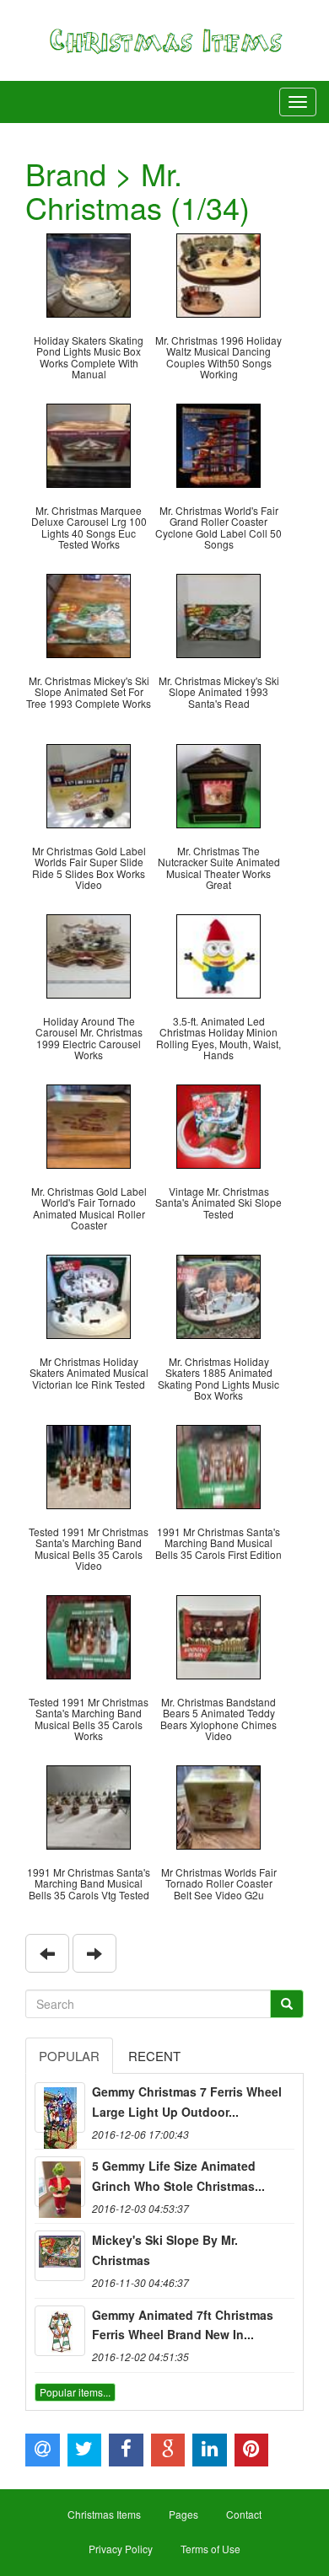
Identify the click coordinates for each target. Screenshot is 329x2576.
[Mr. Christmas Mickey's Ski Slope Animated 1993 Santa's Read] (218, 614)
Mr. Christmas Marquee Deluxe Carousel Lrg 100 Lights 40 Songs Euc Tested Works (89, 527)
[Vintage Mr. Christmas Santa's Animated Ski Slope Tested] (218, 1125)
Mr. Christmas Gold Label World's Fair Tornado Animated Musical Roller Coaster (89, 1208)
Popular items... (75, 2392)
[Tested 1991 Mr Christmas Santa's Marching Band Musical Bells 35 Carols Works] (89, 1635)
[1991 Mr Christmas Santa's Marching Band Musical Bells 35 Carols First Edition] (218, 1465)
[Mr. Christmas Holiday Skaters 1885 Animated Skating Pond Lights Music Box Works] (218, 1295)
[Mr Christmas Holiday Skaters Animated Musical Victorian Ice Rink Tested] (89, 1295)
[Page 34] (47, 1953)
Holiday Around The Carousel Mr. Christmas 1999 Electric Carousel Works (89, 1038)
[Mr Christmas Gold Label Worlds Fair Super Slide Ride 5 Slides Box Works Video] (89, 784)
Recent (154, 2056)
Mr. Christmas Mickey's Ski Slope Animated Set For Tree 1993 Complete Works (89, 691)
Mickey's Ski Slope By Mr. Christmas (165, 2250)
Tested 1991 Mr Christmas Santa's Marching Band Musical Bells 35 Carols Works (89, 1719)
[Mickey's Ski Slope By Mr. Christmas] (60, 2256)
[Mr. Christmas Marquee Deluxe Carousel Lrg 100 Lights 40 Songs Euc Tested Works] (89, 444)
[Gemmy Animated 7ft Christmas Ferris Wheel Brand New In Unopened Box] (60, 2331)
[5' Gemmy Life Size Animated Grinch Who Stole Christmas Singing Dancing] (60, 2182)
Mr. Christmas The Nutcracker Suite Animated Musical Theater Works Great (219, 868)
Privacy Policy (121, 2549)
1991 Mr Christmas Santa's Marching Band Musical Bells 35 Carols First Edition (218, 1542)
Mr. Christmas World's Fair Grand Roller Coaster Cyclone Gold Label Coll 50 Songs (218, 527)
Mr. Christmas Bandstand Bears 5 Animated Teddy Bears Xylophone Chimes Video (218, 1719)
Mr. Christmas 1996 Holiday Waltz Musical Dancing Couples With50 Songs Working (218, 357)
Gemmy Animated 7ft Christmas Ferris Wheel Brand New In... (183, 2325)
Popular (69, 2056)
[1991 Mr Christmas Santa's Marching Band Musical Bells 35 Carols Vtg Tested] (89, 1805)
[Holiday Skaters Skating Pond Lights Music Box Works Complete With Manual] (89, 273)
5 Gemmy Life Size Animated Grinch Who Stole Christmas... (178, 2176)
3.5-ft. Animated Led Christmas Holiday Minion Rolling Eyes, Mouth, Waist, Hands (218, 1038)
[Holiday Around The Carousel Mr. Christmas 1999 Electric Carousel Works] (89, 954)
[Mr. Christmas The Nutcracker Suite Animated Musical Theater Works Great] (218, 784)
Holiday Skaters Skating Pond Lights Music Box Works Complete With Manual (89, 357)
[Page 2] (94, 1953)
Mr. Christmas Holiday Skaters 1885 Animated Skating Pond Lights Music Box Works (218, 1378)
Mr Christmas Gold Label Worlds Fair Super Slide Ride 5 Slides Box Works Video (89, 868)
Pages (183, 2514)
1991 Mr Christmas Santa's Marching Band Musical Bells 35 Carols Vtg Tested (89, 1883)
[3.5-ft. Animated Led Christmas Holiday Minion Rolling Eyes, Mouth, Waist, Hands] (218, 954)
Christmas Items (104, 2514)
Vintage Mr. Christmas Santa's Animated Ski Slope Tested (218, 1202)
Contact (244, 2514)
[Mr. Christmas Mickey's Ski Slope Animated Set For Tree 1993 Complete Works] (89, 614)
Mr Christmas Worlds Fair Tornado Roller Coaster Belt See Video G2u (219, 1883)
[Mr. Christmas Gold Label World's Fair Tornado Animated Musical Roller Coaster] (89, 1125)
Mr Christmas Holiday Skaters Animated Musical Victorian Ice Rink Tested (89, 1372)
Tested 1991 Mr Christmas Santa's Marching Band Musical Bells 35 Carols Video (89, 1548)
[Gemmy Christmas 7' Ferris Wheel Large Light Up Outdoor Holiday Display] (60, 2107)
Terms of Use (210, 2549)
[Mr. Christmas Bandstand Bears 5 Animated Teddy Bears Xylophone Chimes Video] (218, 1635)
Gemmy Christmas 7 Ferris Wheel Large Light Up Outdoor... (187, 2102)
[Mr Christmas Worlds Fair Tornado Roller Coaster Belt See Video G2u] (218, 1805)
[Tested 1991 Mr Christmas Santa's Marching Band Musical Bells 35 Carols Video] (89, 1465)
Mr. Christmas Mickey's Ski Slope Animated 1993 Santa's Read (219, 691)
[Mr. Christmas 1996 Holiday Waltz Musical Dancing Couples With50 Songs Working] (218, 273)
